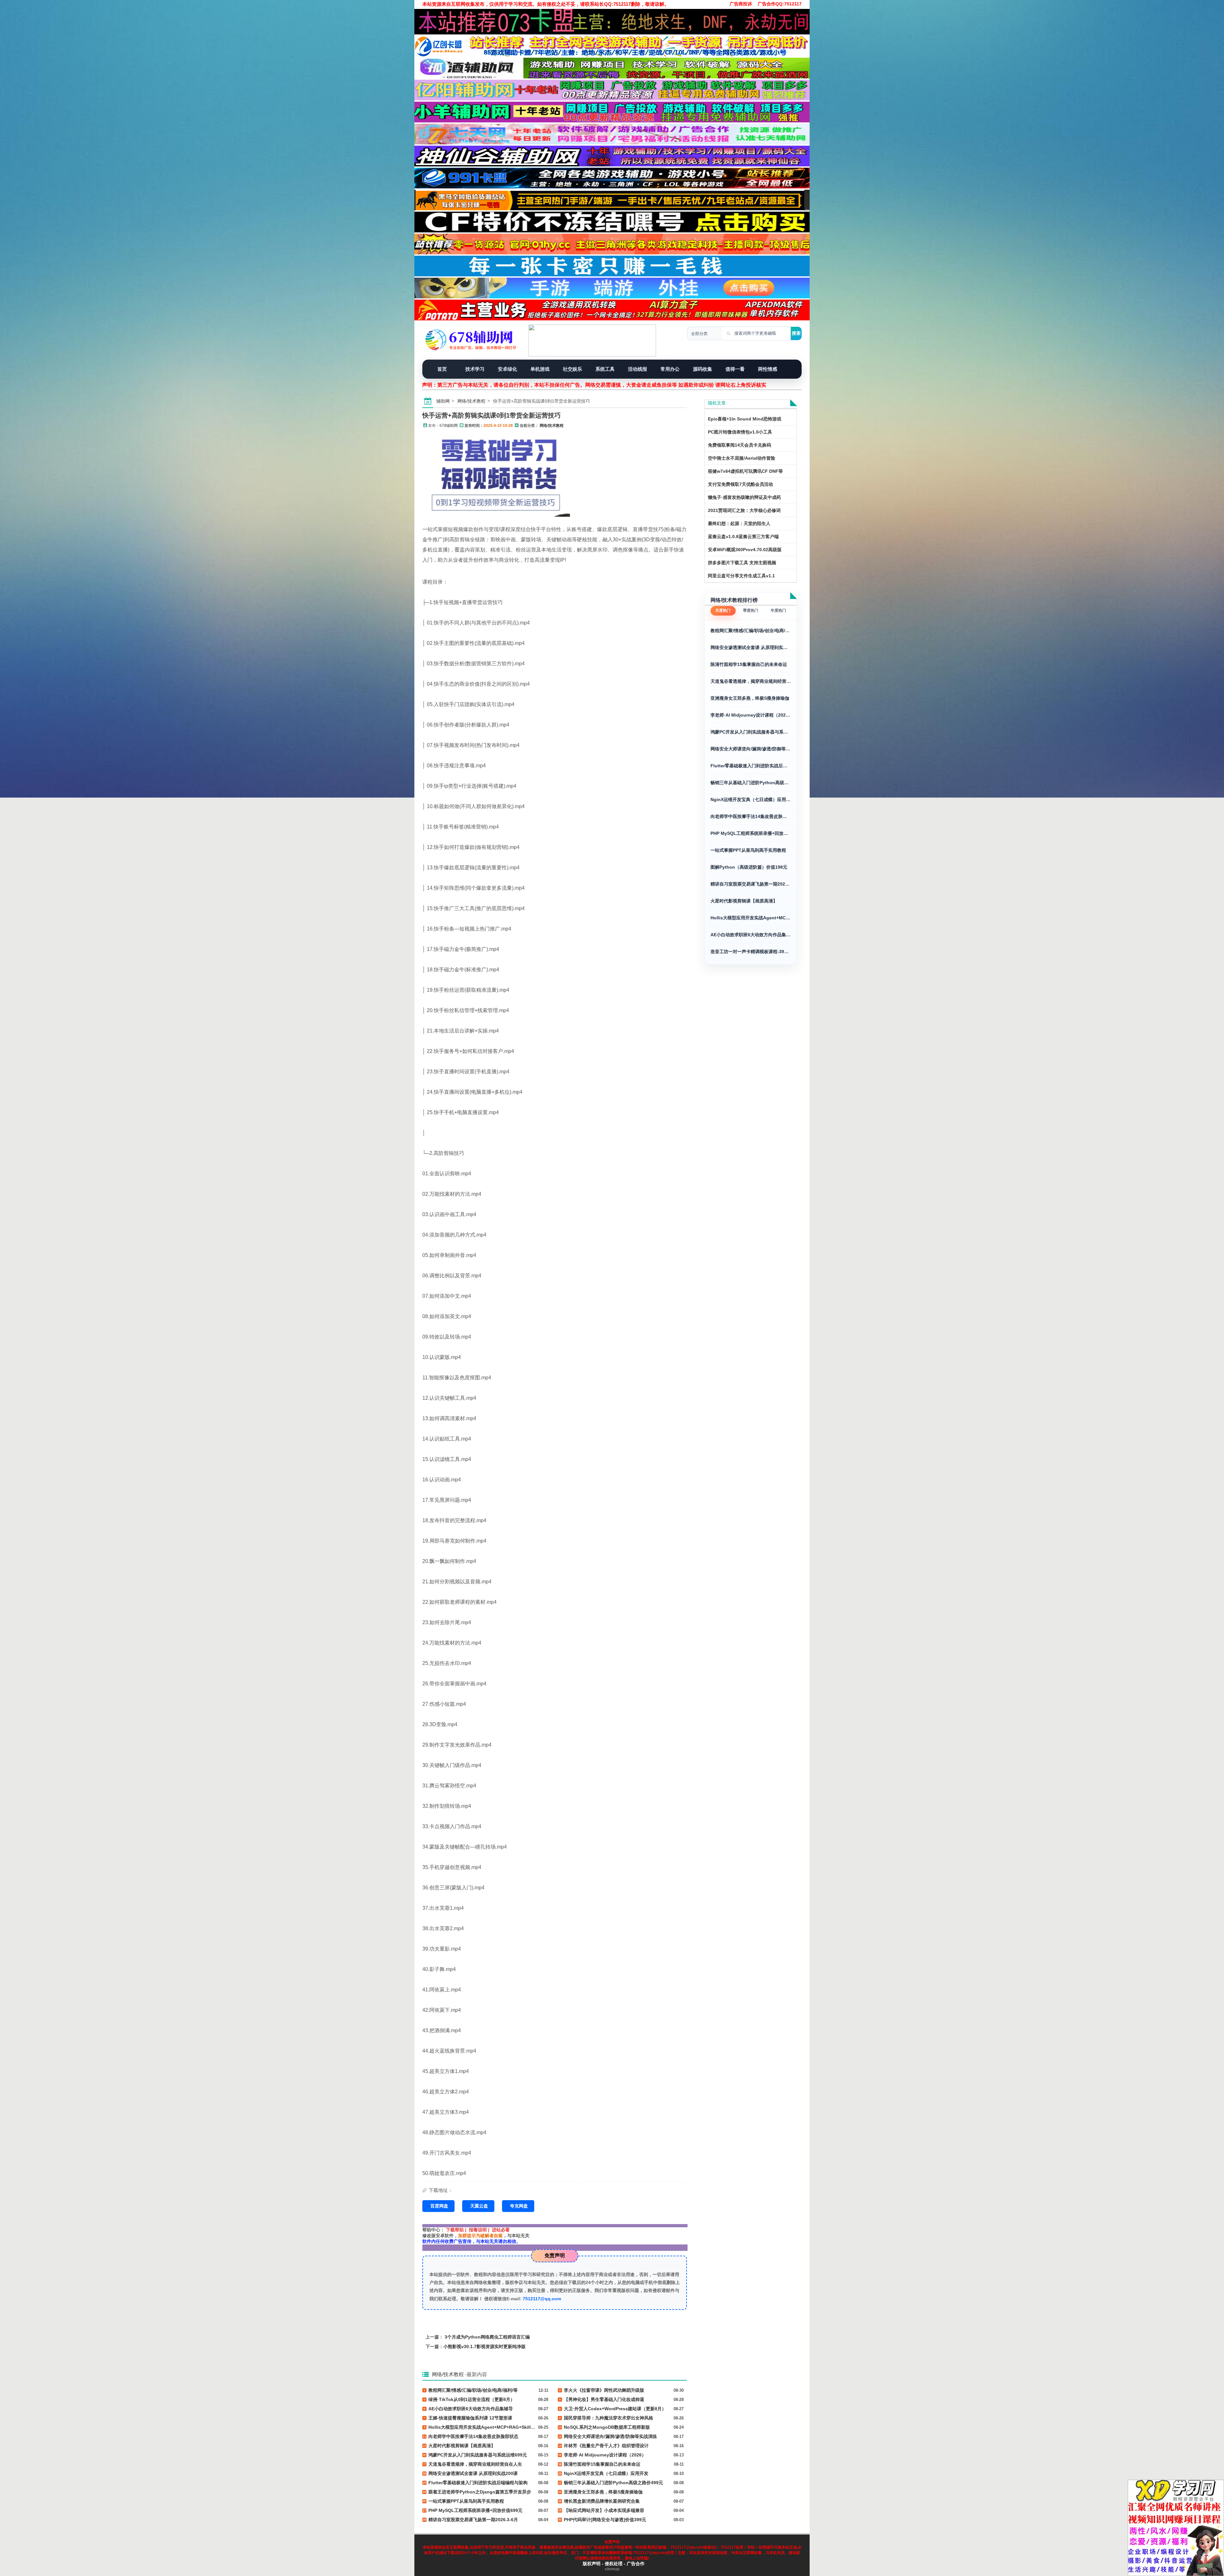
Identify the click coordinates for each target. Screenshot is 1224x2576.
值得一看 (735, 369)
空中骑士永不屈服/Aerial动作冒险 (742, 458)
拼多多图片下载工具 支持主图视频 (742, 563)
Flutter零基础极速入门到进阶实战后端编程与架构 (751, 766)
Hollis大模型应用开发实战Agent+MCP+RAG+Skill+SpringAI (751, 918)
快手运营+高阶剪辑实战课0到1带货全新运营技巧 (492, 415)
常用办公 (670, 369)
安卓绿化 (507, 369)
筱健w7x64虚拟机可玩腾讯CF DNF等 (745, 471)
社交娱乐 (572, 369)
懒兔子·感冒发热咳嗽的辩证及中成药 (744, 497)
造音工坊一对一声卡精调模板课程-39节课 (751, 952)
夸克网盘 (519, 2206)
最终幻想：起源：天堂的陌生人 (739, 523)
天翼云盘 (479, 2206)
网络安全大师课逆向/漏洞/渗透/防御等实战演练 (751, 749)
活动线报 (637, 369)
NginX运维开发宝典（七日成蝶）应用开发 (751, 799)
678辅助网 (449, 426)
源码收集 (703, 369)
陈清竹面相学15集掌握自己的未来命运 (749, 664)
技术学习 (475, 369)
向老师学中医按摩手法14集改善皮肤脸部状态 (751, 816)
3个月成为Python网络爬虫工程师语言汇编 (487, 2337)
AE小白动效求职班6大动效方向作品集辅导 (751, 935)
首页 (442, 369)
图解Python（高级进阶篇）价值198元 (749, 867)
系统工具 (605, 369)
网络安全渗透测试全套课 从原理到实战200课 (751, 647)
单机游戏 (540, 369)
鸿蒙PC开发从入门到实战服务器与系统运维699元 (751, 732)
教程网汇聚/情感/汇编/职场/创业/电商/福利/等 (751, 631)
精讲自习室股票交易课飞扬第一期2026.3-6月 (751, 884)
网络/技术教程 (471, 401)
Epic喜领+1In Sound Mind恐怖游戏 (745, 419)
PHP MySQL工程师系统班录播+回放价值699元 (751, 833)
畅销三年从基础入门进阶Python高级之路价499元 (751, 783)
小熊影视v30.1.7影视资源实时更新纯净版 (484, 2346)
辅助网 (443, 401)
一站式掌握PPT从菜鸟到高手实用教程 (748, 850)
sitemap (612, 2569)
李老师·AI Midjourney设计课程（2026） (751, 715)
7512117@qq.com (542, 2299)
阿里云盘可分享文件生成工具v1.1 (741, 576)
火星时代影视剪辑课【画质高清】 (744, 901)
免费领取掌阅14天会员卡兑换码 (739, 445)
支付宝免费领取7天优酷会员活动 (740, 484)
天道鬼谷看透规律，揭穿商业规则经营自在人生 (751, 681)
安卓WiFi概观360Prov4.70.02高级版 (745, 550)
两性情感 (768, 369)
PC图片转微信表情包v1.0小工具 (740, 432)
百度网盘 (439, 2206)
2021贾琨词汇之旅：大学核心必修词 (744, 510)
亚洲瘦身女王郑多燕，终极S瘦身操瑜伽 (750, 698)
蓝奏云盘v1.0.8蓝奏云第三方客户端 (743, 536)
